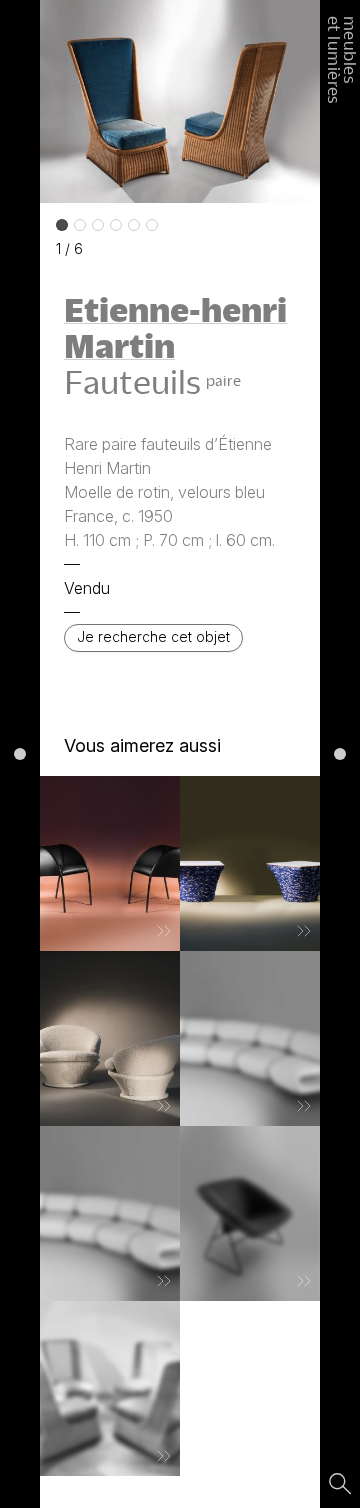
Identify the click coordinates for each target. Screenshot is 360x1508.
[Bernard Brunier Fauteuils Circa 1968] (110, 1038)
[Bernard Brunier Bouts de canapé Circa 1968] (250, 863)
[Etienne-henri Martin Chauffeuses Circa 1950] (110, 1388)
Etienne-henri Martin (175, 327)
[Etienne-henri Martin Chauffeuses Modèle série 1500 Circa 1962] (250, 1038)
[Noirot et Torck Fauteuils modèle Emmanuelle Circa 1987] (110, 863)
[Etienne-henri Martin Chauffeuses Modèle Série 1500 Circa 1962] (110, 1213)
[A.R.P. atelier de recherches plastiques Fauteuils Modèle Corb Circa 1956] (250, 1213)
